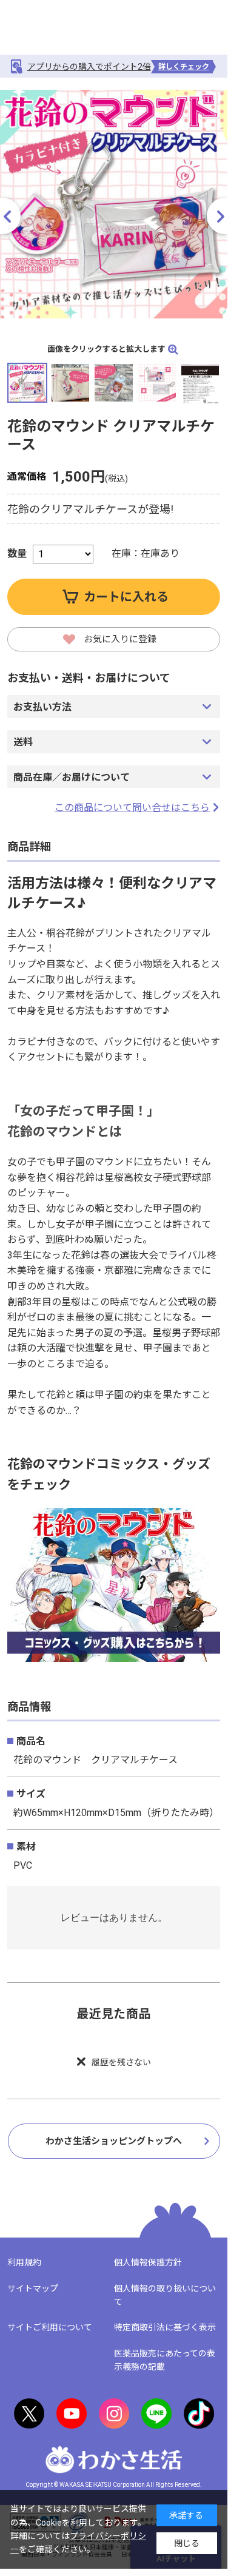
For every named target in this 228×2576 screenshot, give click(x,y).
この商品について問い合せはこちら (132, 808)
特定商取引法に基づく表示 (165, 2327)
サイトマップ (33, 2288)
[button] (217, 216)
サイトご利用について (50, 2327)
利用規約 (24, 2262)
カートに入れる (126, 597)
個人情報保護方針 (148, 2262)
